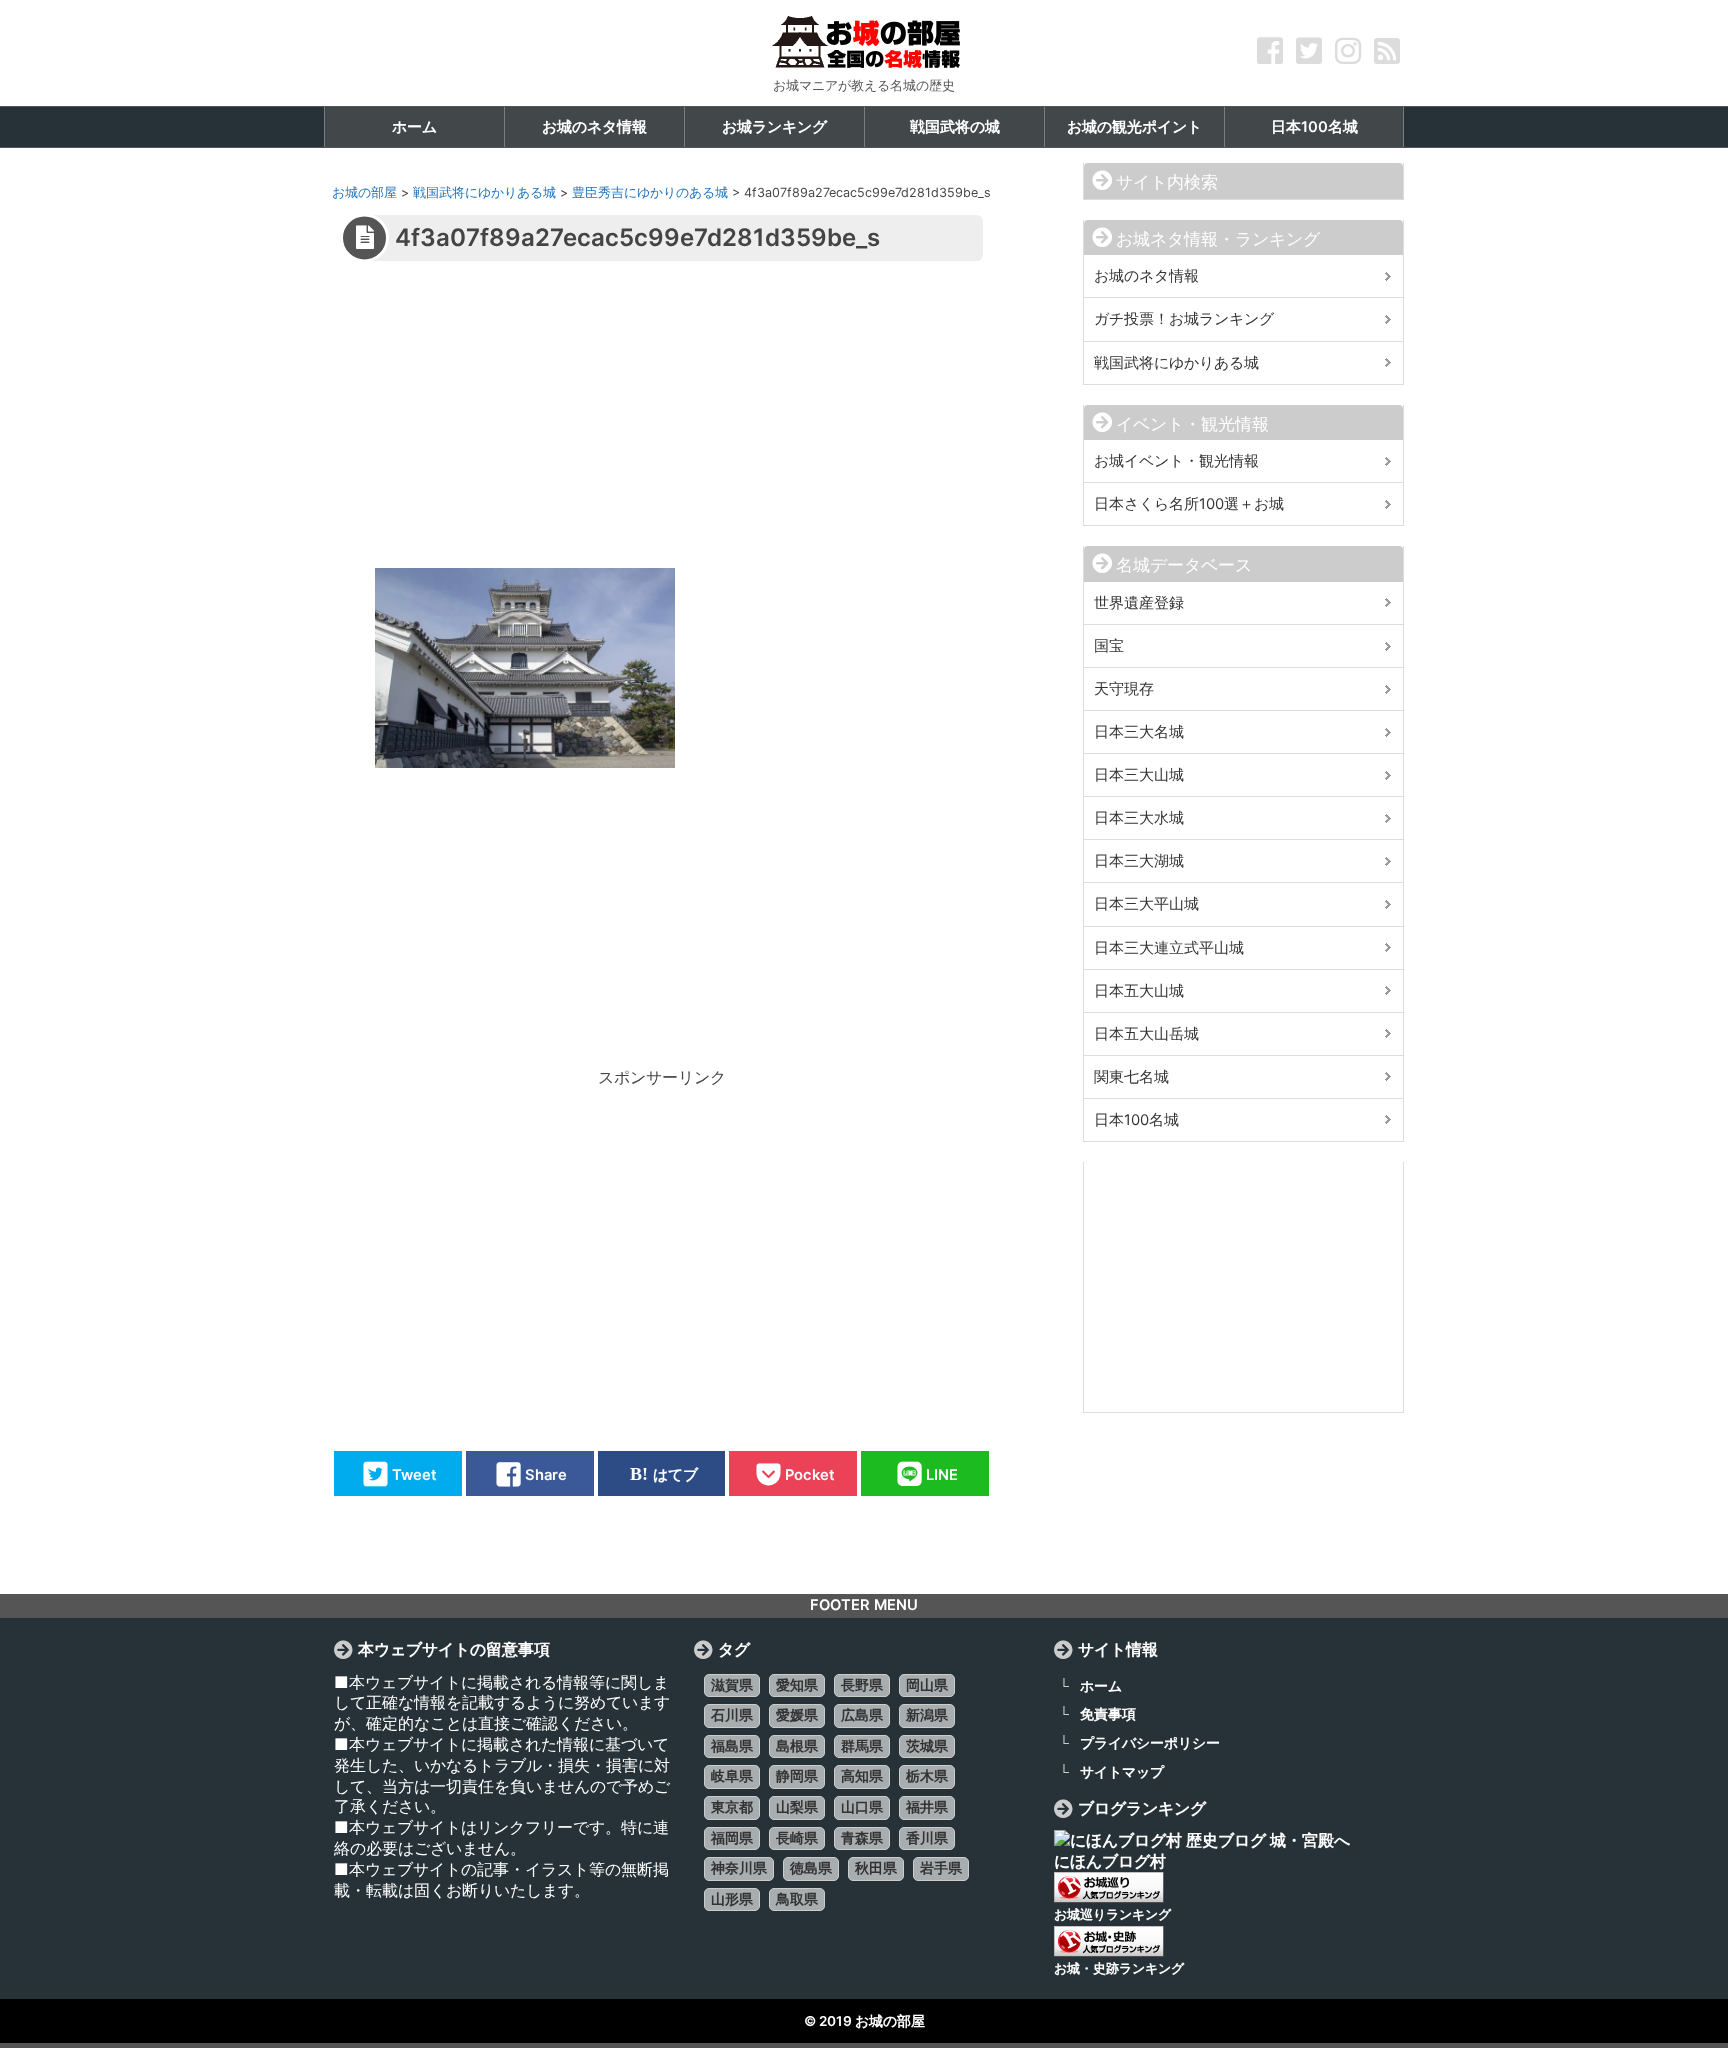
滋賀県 (732, 1685)
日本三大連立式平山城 (1169, 948)
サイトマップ (1122, 1771)
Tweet (414, 1474)
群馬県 (862, 1746)
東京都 (732, 1807)
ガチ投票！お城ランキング (1184, 319)
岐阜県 (732, 1776)
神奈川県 (739, 1868)
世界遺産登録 (1139, 603)
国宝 (1109, 646)
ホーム (1101, 1685)
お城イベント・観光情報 (1176, 461)
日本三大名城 (1139, 732)
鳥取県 (797, 1899)
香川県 (927, 1838)
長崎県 (797, 1838)
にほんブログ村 (1110, 1861)
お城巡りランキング (1112, 1914)
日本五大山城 (1139, 991)
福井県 (927, 1807)
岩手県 (941, 1868)
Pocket (810, 1474)
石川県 (732, 1715)
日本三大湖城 (1139, 861)
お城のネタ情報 (1146, 276)
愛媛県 (797, 1715)
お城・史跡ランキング (1119, 1968)
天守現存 (1124, 689)
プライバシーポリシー (1150, 1742)
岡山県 (927, 1685)
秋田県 (876, 1868)
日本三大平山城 (1146, 904)
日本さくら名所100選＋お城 (1189, 504)
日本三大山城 (1139, 775)
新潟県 (927, 1715)
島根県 (797, 1746)
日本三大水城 (1139, 818)
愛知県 (797, 1685)
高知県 (862, 1776)
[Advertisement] (661, 428)
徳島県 (811, 1868)
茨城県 (927, 1746)
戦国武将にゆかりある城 (1176, 363)
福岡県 (732, 1838)
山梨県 (797, 1807)
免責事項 (1108, 1713)
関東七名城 (1131, 1077)
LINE (942, 1474)
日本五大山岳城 (1146, 1034)
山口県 (862, 1807)
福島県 (732, 1746)
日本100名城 (1136, 1120)
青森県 (862, 1838)
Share (546, 1474)
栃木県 (927, 1776)
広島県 (862, 1715)
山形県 (732, 1899)
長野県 (862, 1685)
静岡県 (797, 1776)
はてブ (675, 1474)
